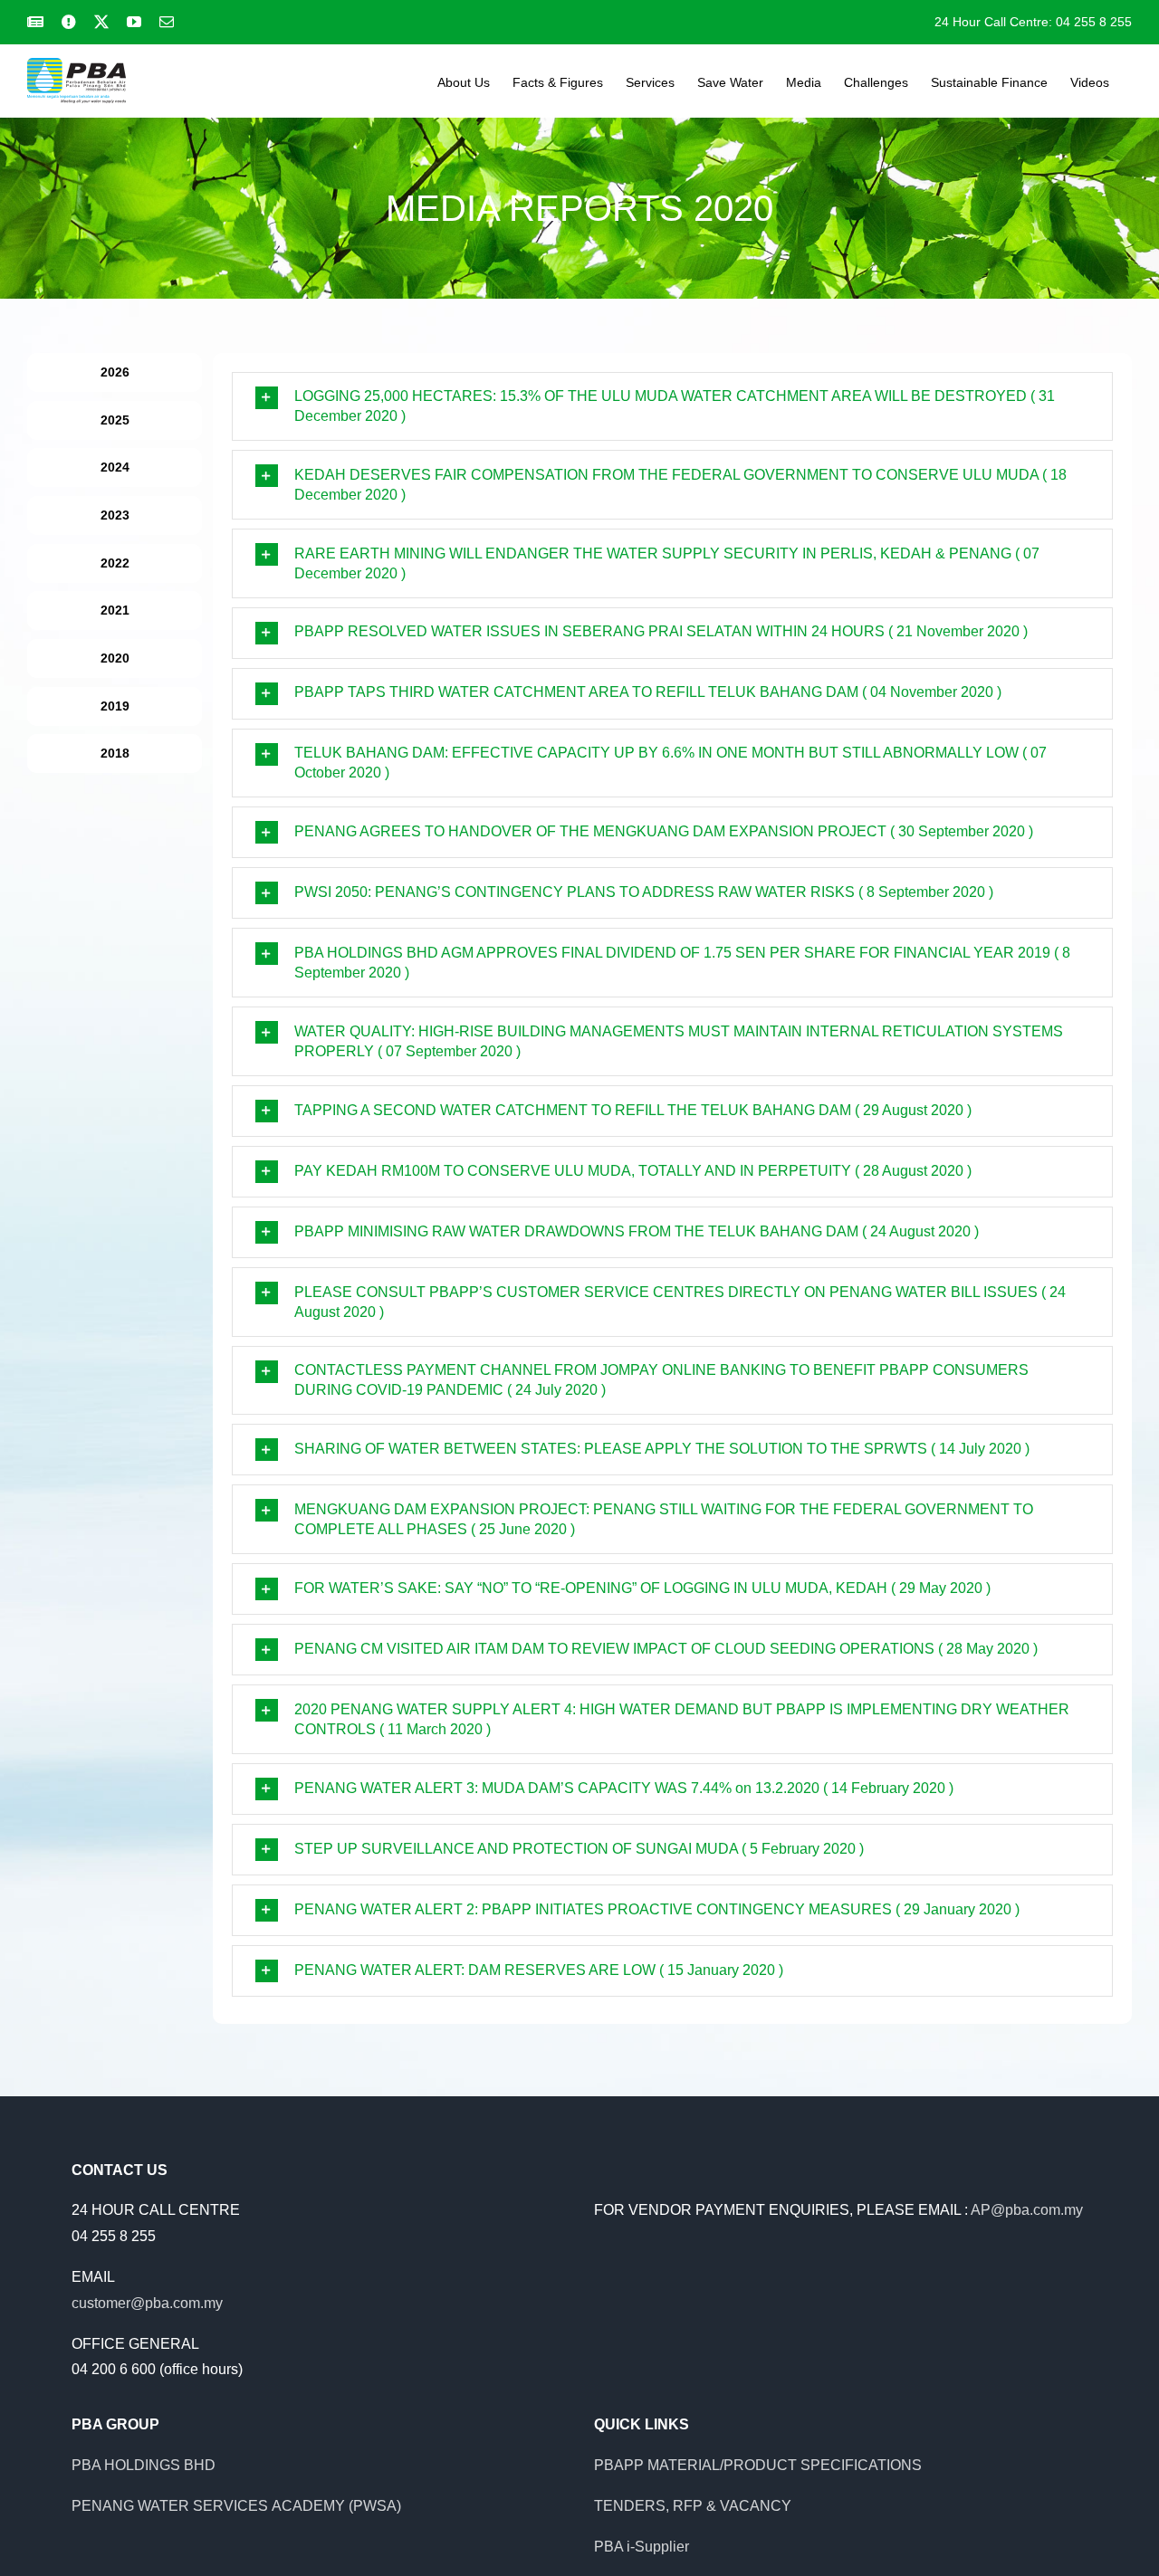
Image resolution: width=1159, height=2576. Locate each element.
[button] (673, 407)
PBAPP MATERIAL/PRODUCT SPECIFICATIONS (758, 2465)
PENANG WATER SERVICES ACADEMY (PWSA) (236, 2506)
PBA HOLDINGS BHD (144, 2465)
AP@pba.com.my (1027, 2210)
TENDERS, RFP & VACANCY (693, 2506)
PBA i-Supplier (642, 2547)
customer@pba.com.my (147, 2303)
